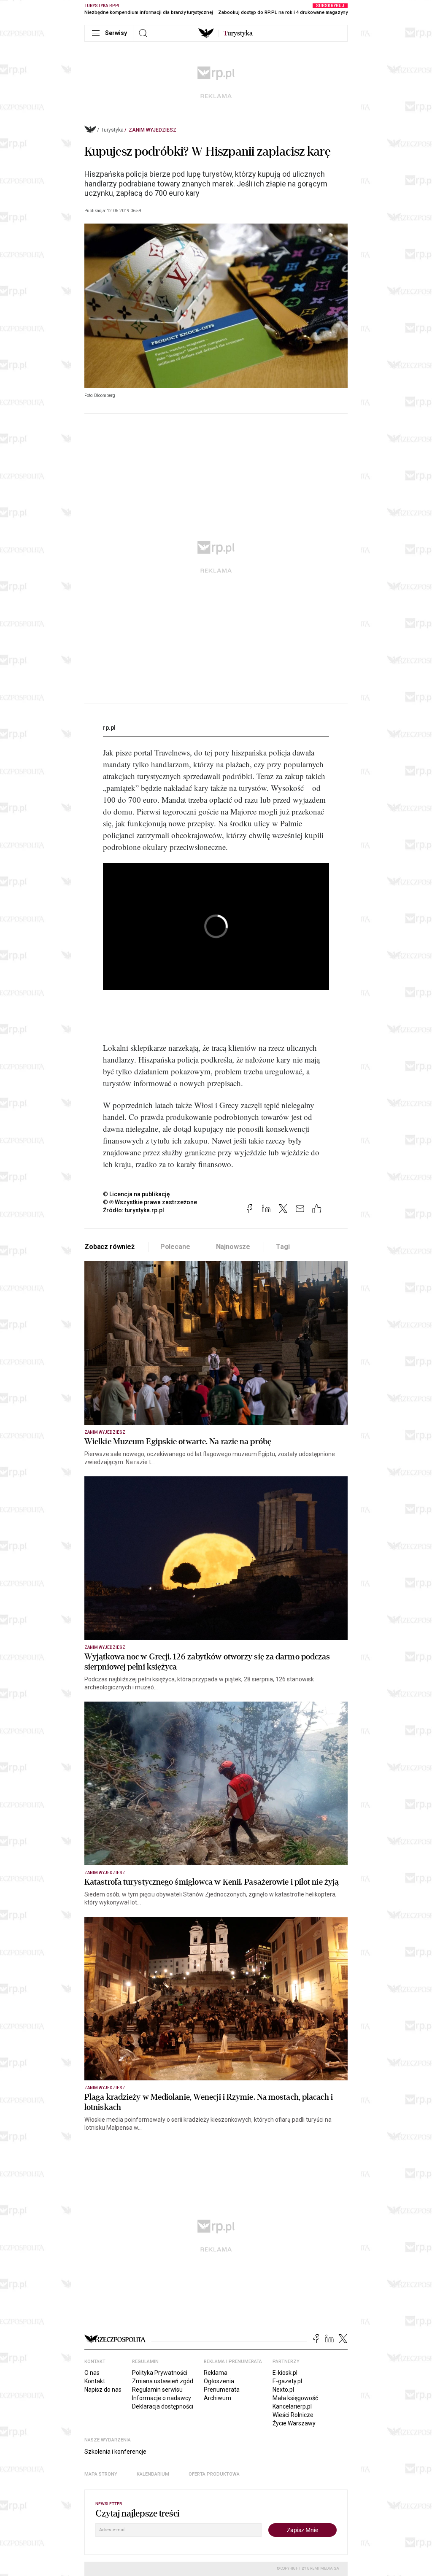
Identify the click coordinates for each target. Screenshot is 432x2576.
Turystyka (112, 130)
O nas (92, 2373)
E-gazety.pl (287, 2381)
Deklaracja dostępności (163, 2406)
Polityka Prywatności (160, 2373)
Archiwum (217, 2398)
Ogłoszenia (219, 2381)
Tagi (283, 1247)
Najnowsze (233, 1247)
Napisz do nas (103, 2390)
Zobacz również (109, 1247)
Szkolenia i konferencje (115, 2452)
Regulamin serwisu (157, 2390)
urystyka (238, 33)
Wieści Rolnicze (293, 2415)
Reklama (216, 2373)
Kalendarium (153, 2474)
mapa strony (101, 2474)
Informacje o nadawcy (162, 2398)
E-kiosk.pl (285, 2373)
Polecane (175, 1247)
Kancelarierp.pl (292, 2406)
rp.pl (109, 728)
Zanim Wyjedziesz (153, 130)
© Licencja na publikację (137, 1194)
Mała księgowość (295, 2398)
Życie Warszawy (294, 2423)
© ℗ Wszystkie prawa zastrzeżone (150, 1202)
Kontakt (95, 2381)
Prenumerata (222, 2390)
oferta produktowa (214, 2474)
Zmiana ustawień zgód (163, 2381)
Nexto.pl (283, 2390)
